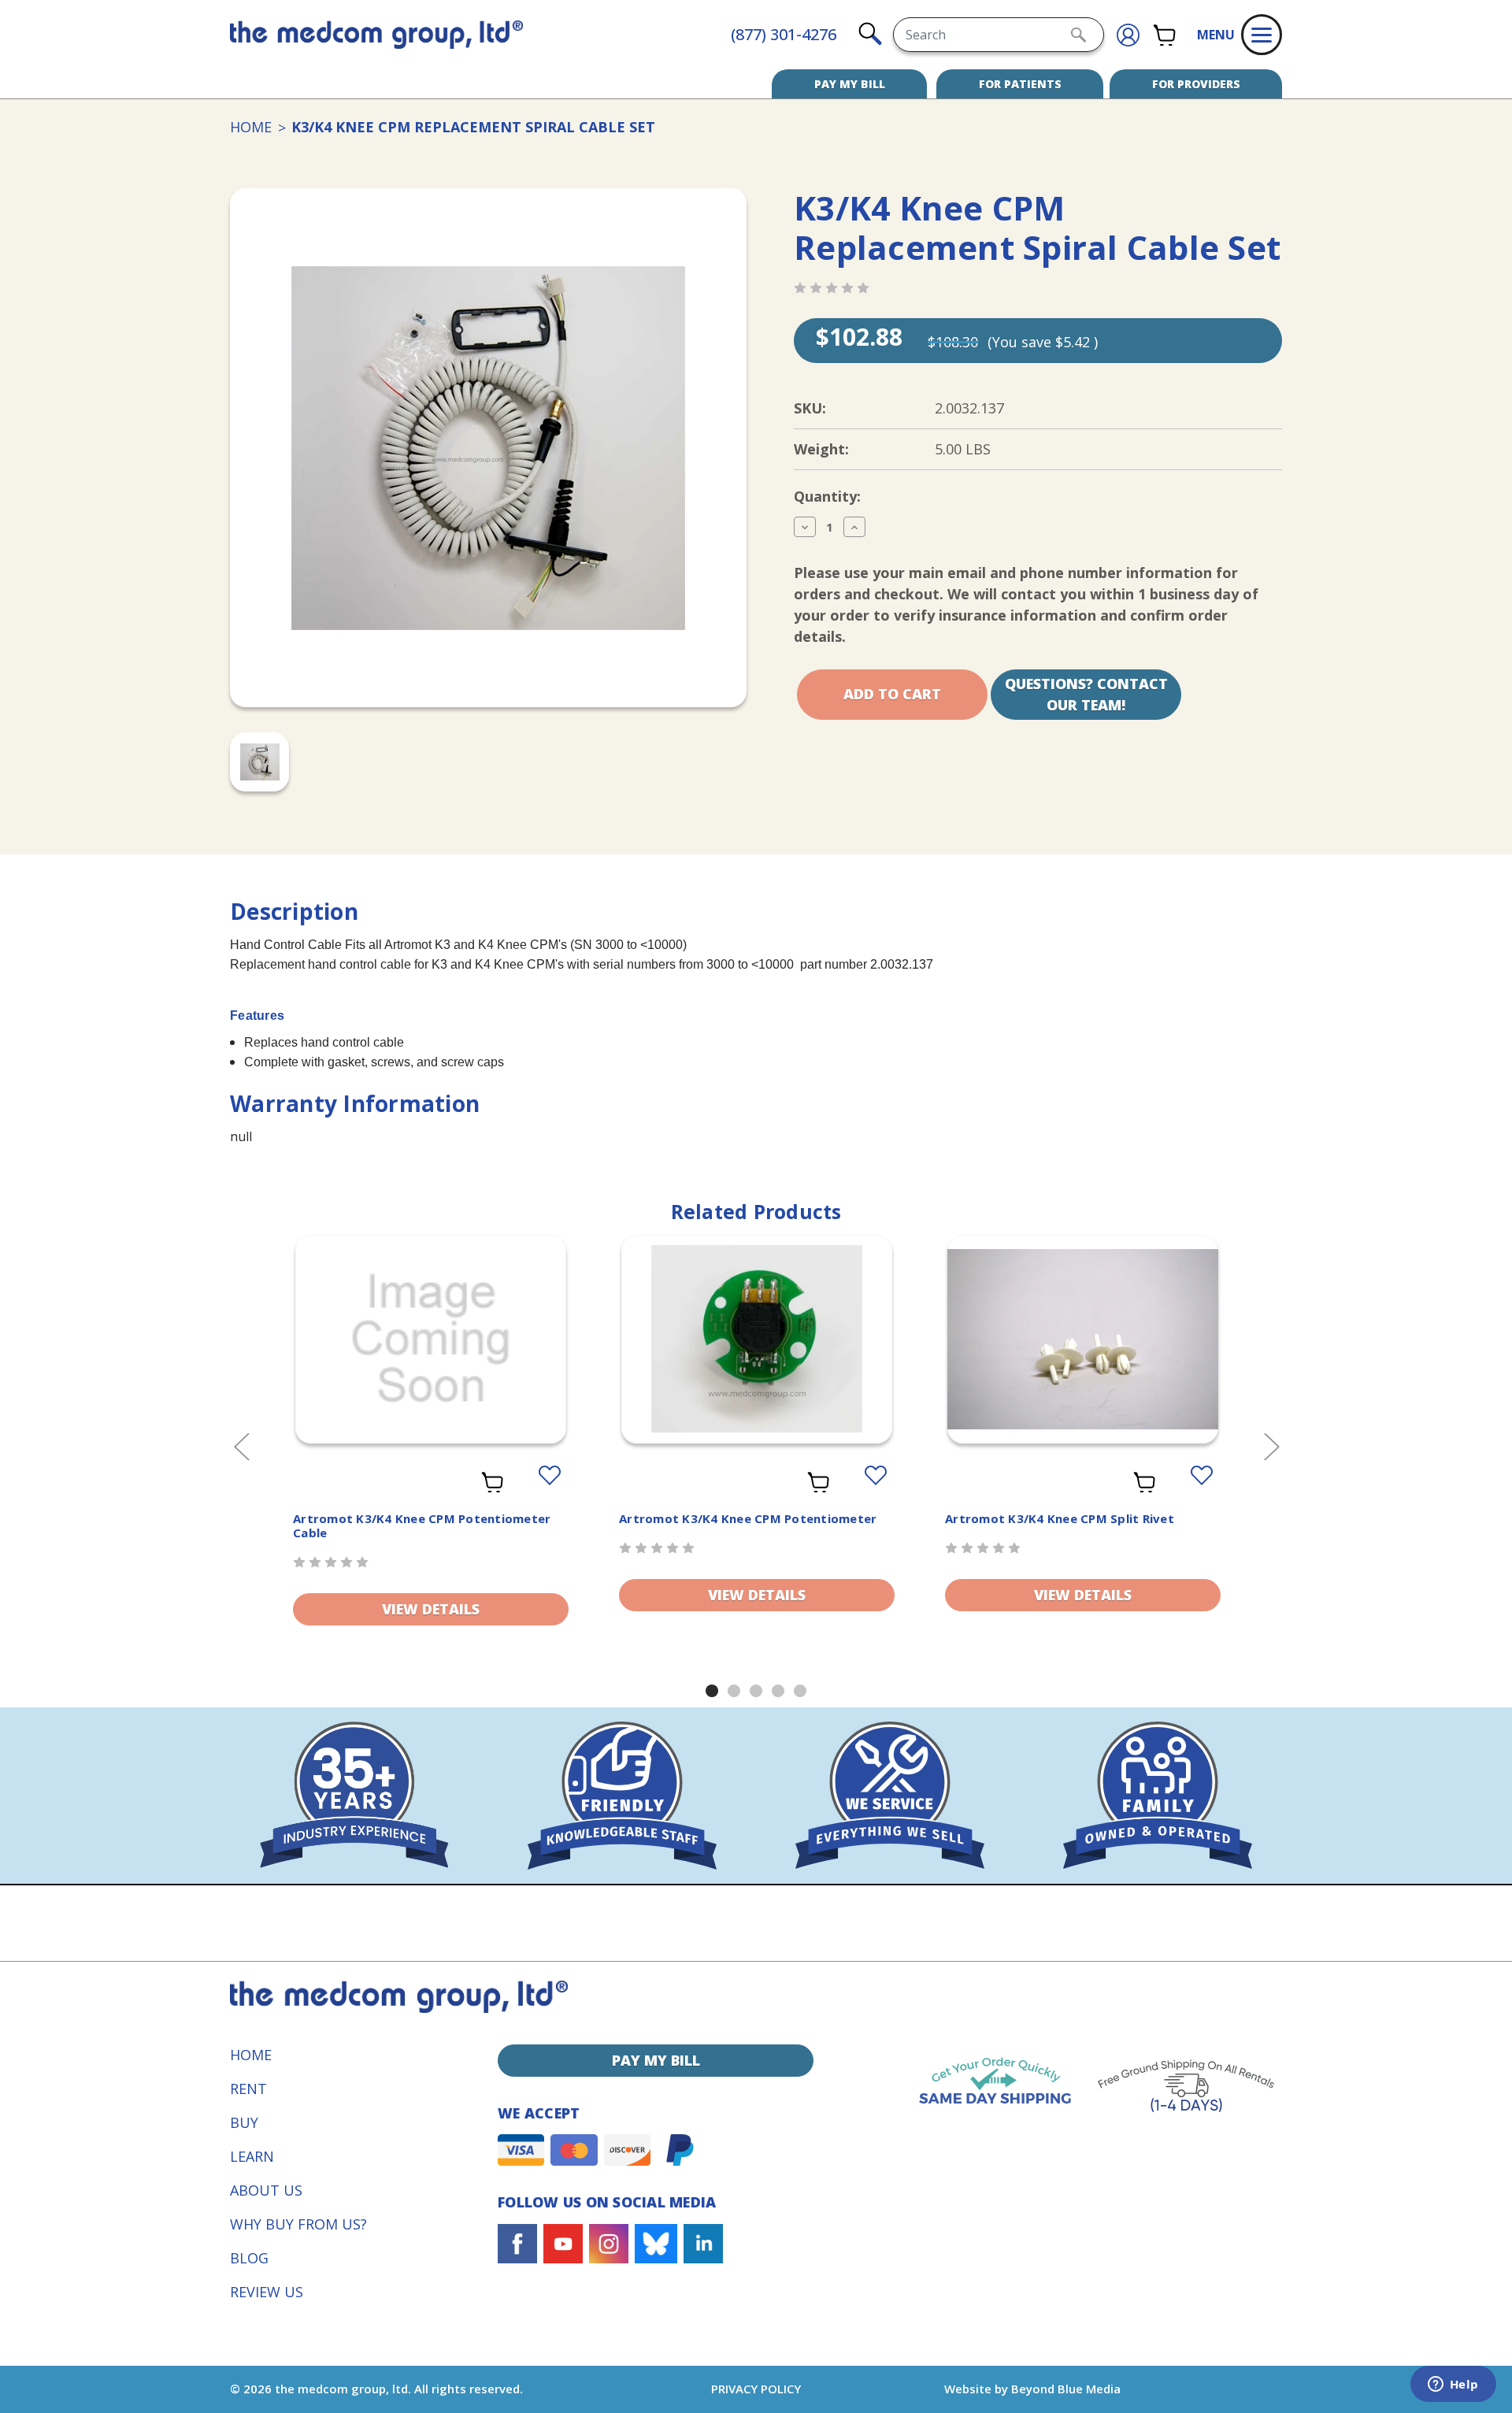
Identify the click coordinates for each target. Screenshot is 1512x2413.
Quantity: (827, 496)
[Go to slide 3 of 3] (756, 1691)
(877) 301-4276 (784, 34)
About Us (266, 2190)
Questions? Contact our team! (1086, 694)
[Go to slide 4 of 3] (778, 1691)
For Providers (1196, 84)
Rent (248, 2089)
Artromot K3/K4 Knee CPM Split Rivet (1060, 1518)
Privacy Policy (756, 2389)
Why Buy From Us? (298, 2224)
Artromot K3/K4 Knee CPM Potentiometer (748, 1518)
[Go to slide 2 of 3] (734, 1691)
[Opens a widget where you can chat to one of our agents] (1453, 2385)
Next (1271, 1446)
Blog (249, 2258)
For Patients (1020, 84)
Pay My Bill (850, 84)
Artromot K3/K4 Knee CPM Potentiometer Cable (422, 1525)
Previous (241, 1446)
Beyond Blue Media (1066, 2389)
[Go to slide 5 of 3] (800, 1691)
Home (251, 2055)
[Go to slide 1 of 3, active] (712, 1691)
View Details (431, 1609)
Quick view (431, 1343)
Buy (244, 2122)
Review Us (267, 2292)
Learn (252, 2156)
